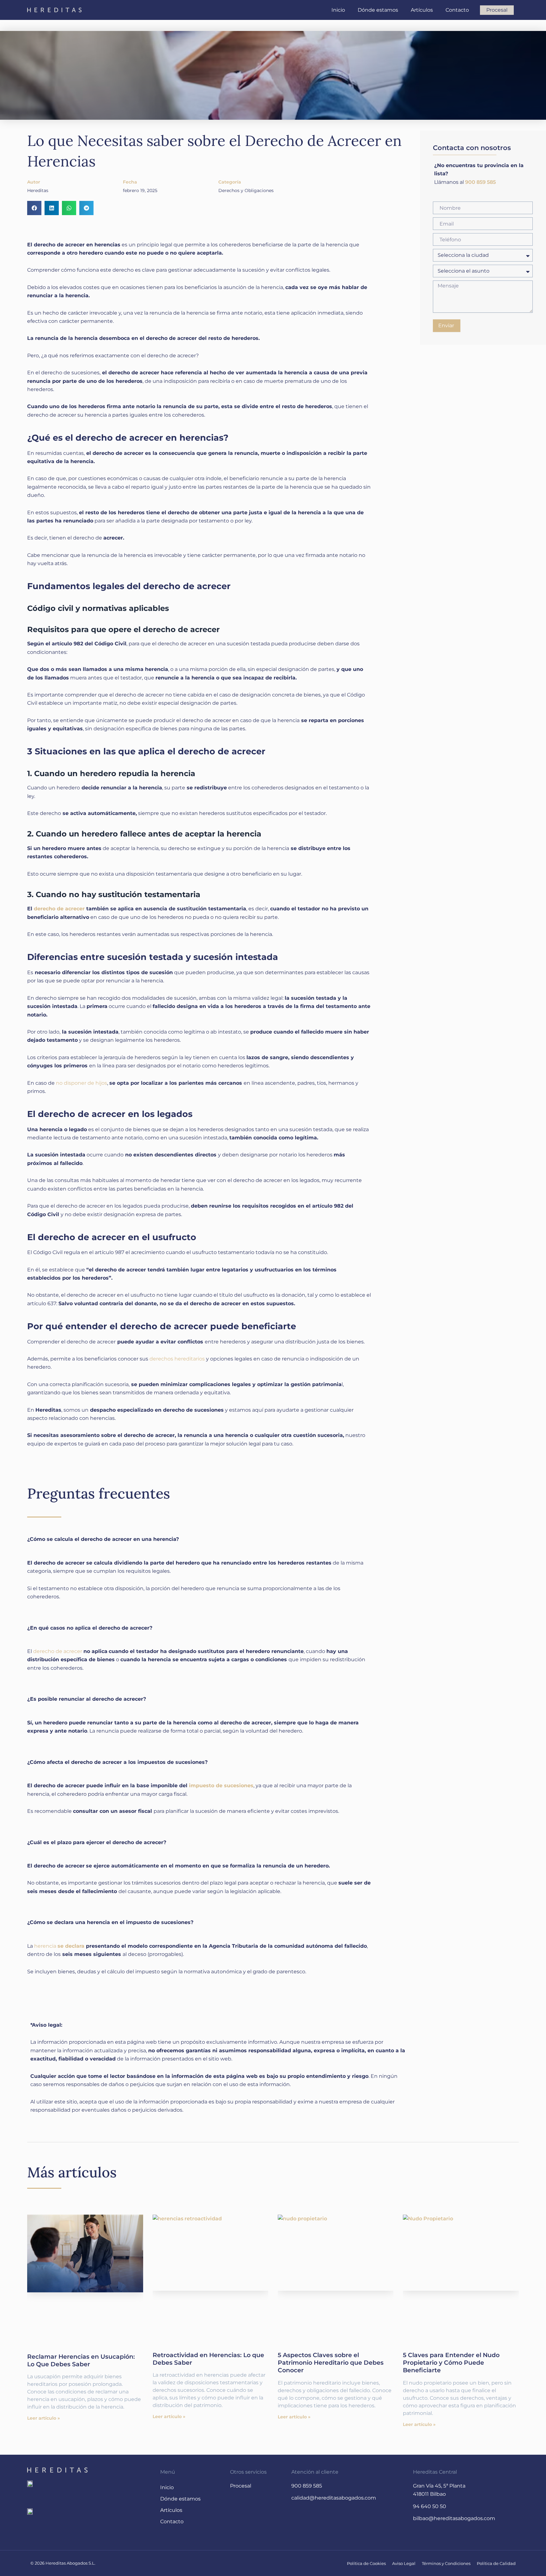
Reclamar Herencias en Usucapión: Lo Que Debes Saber (81, 2360)
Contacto (457, 10)
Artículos (422, 10)
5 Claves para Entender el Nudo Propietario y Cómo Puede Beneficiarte (451, 2362)
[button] (34, 208)
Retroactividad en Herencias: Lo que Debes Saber (208, 2359)
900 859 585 (480, 182)
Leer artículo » (43, 2418)
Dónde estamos (378, 10)
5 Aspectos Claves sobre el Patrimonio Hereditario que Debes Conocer (331, 2362)
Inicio (338, 10)
